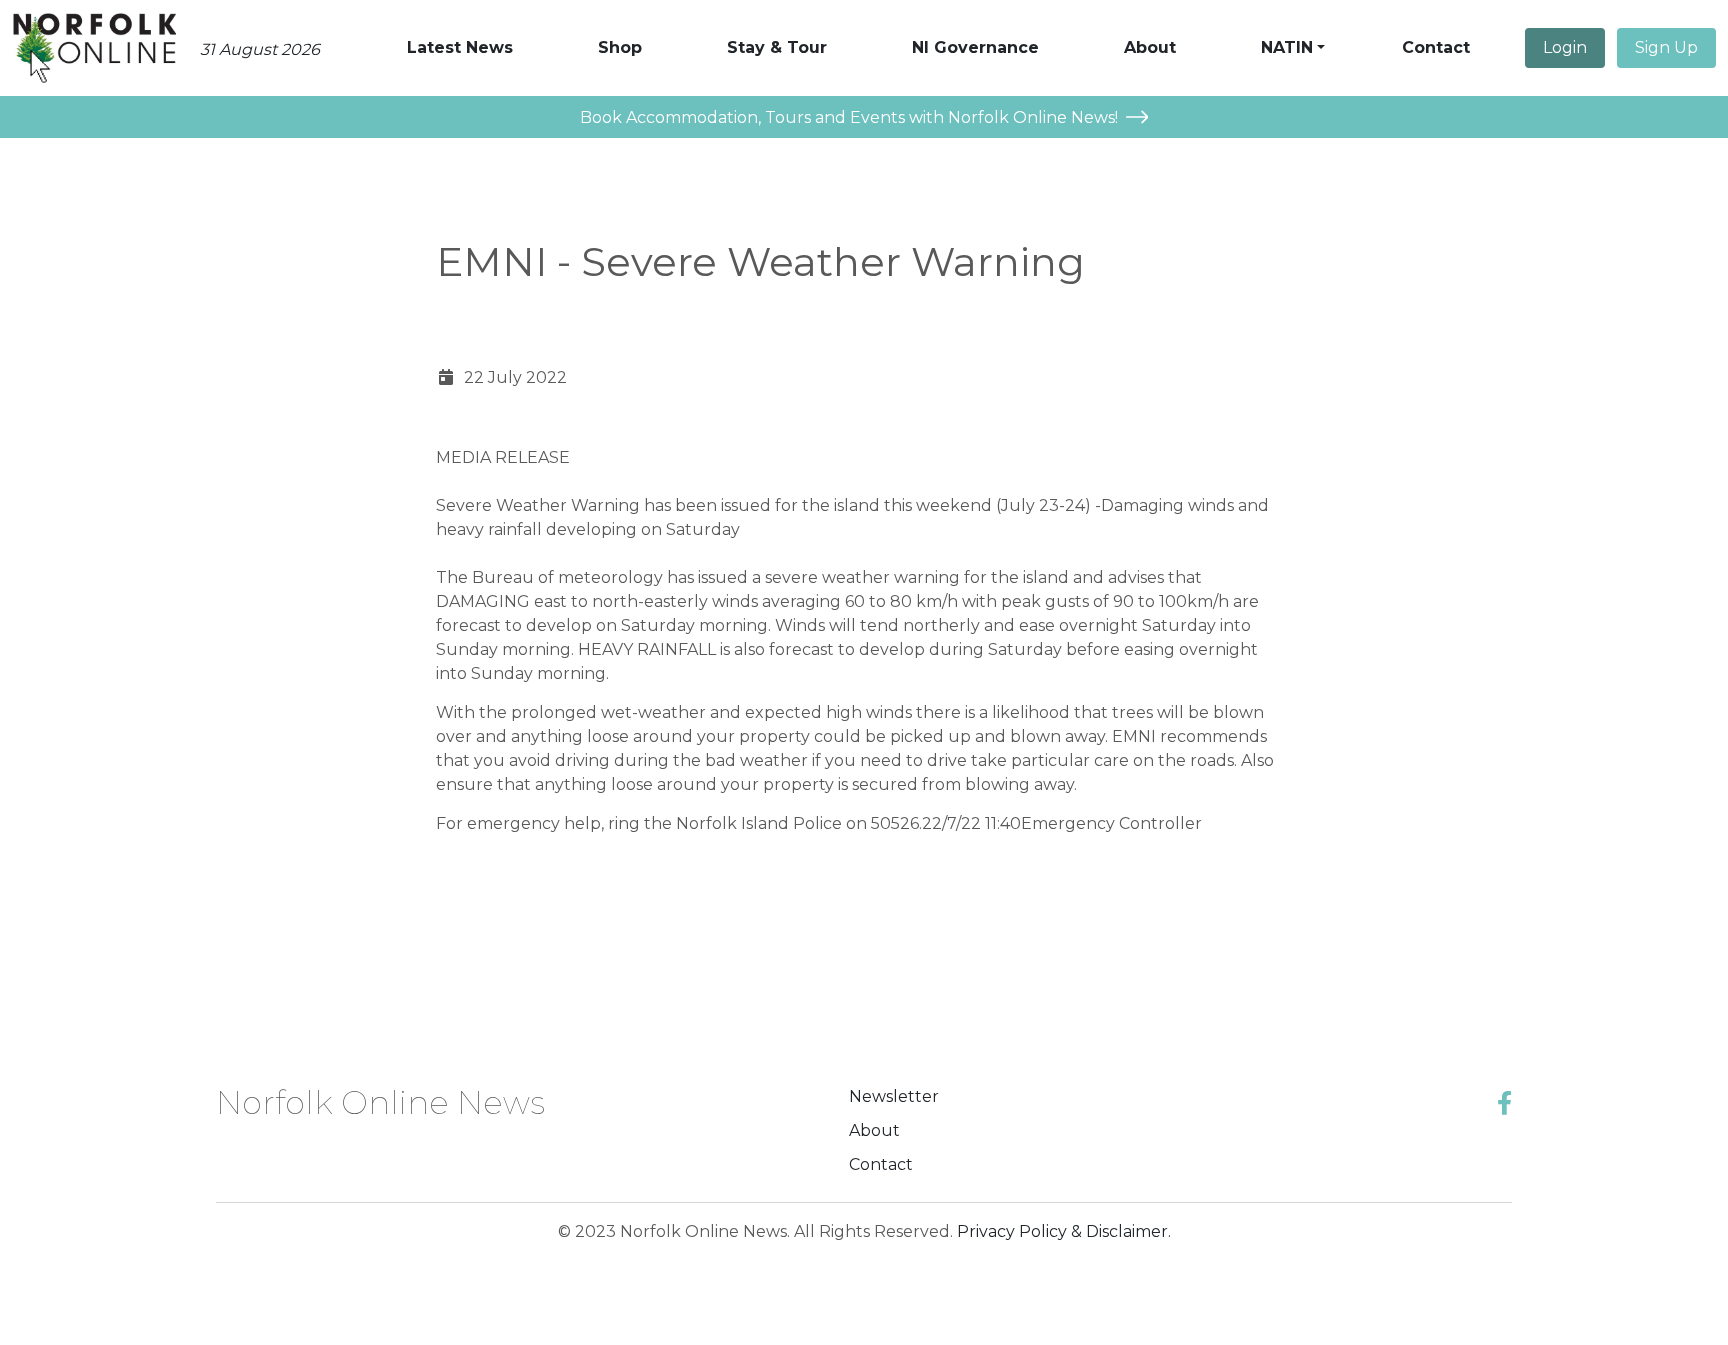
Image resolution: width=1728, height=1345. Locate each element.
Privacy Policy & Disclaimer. (1064, 1231)
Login (1565, 47)
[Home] (94, 48)
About (874, 1130)
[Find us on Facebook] (1504, 1103)
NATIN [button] (1287, 47)
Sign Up (1666, 47)
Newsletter (894, 1096)
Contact (881, 1164)
